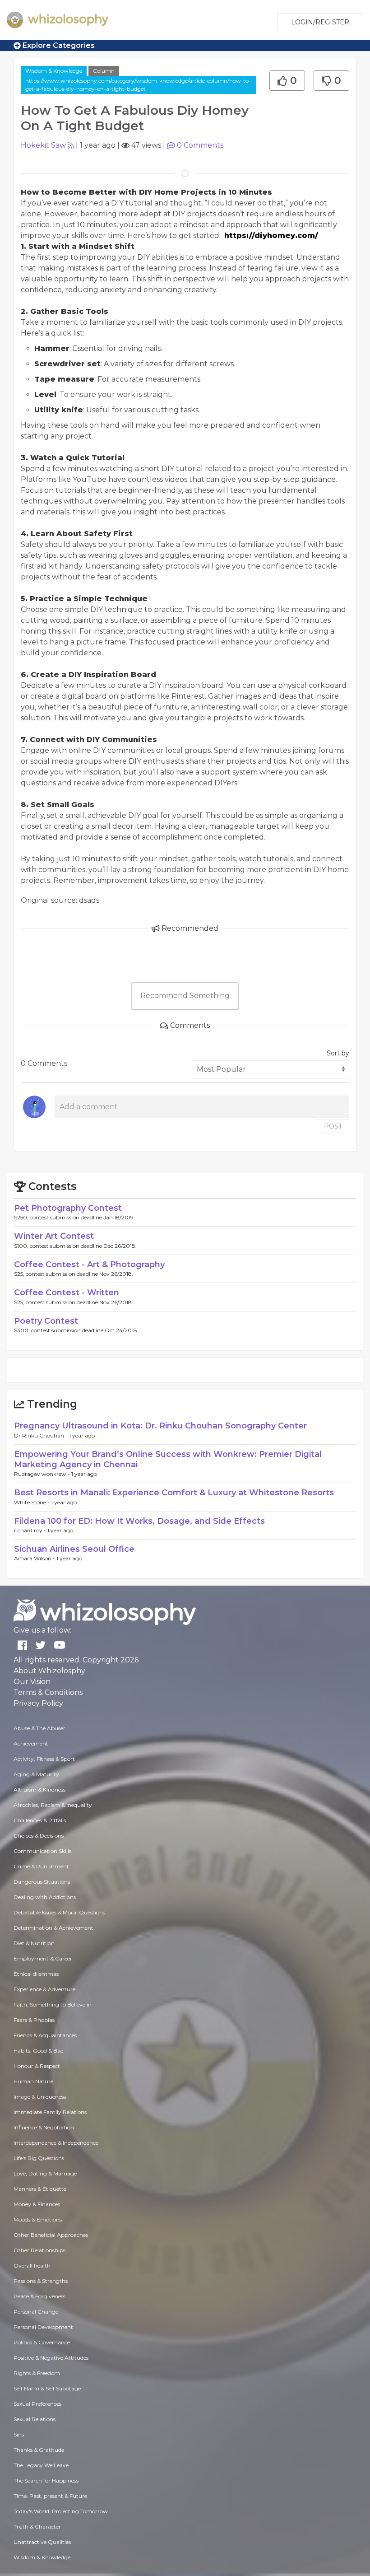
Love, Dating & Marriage (45, 2173)
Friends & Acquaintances (45, 2035)
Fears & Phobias (34, 2020)
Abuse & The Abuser (39, 1728)
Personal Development (43, 2327)
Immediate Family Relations (50, 2112)
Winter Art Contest (54, 1236)
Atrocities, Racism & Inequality (53, 1805)
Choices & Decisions (39, 1836)
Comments (200, 145)
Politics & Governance (42, 2342)
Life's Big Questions (39, 2158)
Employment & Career (43, 1958)
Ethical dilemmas (36, 1974)
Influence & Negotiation (44, 2127)
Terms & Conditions (48, 1692)
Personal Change (36, 2312)
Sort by (338, 1053)
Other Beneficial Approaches (51, 2235)
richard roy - (31, 1530)
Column (104, 71)
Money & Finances (37, 2204)
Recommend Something (185, 996)
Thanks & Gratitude (39, 2450)
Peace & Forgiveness (39, 2296)
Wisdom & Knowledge (54, 71)
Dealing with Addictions (45, 1897)
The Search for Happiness (46, 2480)
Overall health (32, 2266)
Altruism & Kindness (39, 1790)
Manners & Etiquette (40, 2189)
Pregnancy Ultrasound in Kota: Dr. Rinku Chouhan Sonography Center (160, 1426)
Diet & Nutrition (34, 1943)
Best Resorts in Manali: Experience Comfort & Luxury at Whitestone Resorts (174, 1493)
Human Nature (33, 2081)
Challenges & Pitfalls (40, 1820)
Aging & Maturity (36, 1774)
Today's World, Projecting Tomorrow (61, 2511)
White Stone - (32, 1502)
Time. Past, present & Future (50, 2496)
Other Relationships (39, 2250)
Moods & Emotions (38, 2219)
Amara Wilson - (35, 1558)
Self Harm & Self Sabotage (47, 2388)
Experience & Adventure (44, 1989)
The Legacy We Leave (41, 2465)
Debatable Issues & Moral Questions (59, 1912)
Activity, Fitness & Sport (44, 1759)
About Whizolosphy (49, 1671)
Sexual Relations (35, 2419)
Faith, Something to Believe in (53, 2004)
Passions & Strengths (41, 2281)
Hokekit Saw (43, 145)
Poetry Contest (46, 1321)
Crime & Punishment (41, 1866)
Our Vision (32, 1682)
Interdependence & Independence (56, 2143)
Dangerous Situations (42, 1882)
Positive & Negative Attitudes (51, 2358)
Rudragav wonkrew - (43, 1474)
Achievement (31, 1743)
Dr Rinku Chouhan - (42, 1435)
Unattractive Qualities (42, 2542)
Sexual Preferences (37, 2404)
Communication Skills (42, 1851)
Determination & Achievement (53, 1928)
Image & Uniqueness (40, 2097)
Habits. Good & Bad (39, 2051)
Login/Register (320, 22)
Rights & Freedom (37, 2373)
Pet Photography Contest (68, 1208)
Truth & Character (37, 2527)
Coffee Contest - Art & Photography (89, 1265)
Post (333, 1126)
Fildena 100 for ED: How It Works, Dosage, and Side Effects (139, 1521)
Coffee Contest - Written (67, 1293)
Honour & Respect (37, 2066)
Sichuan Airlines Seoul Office (74, 1549)
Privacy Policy (38, 1703)
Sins (19, 2434)
